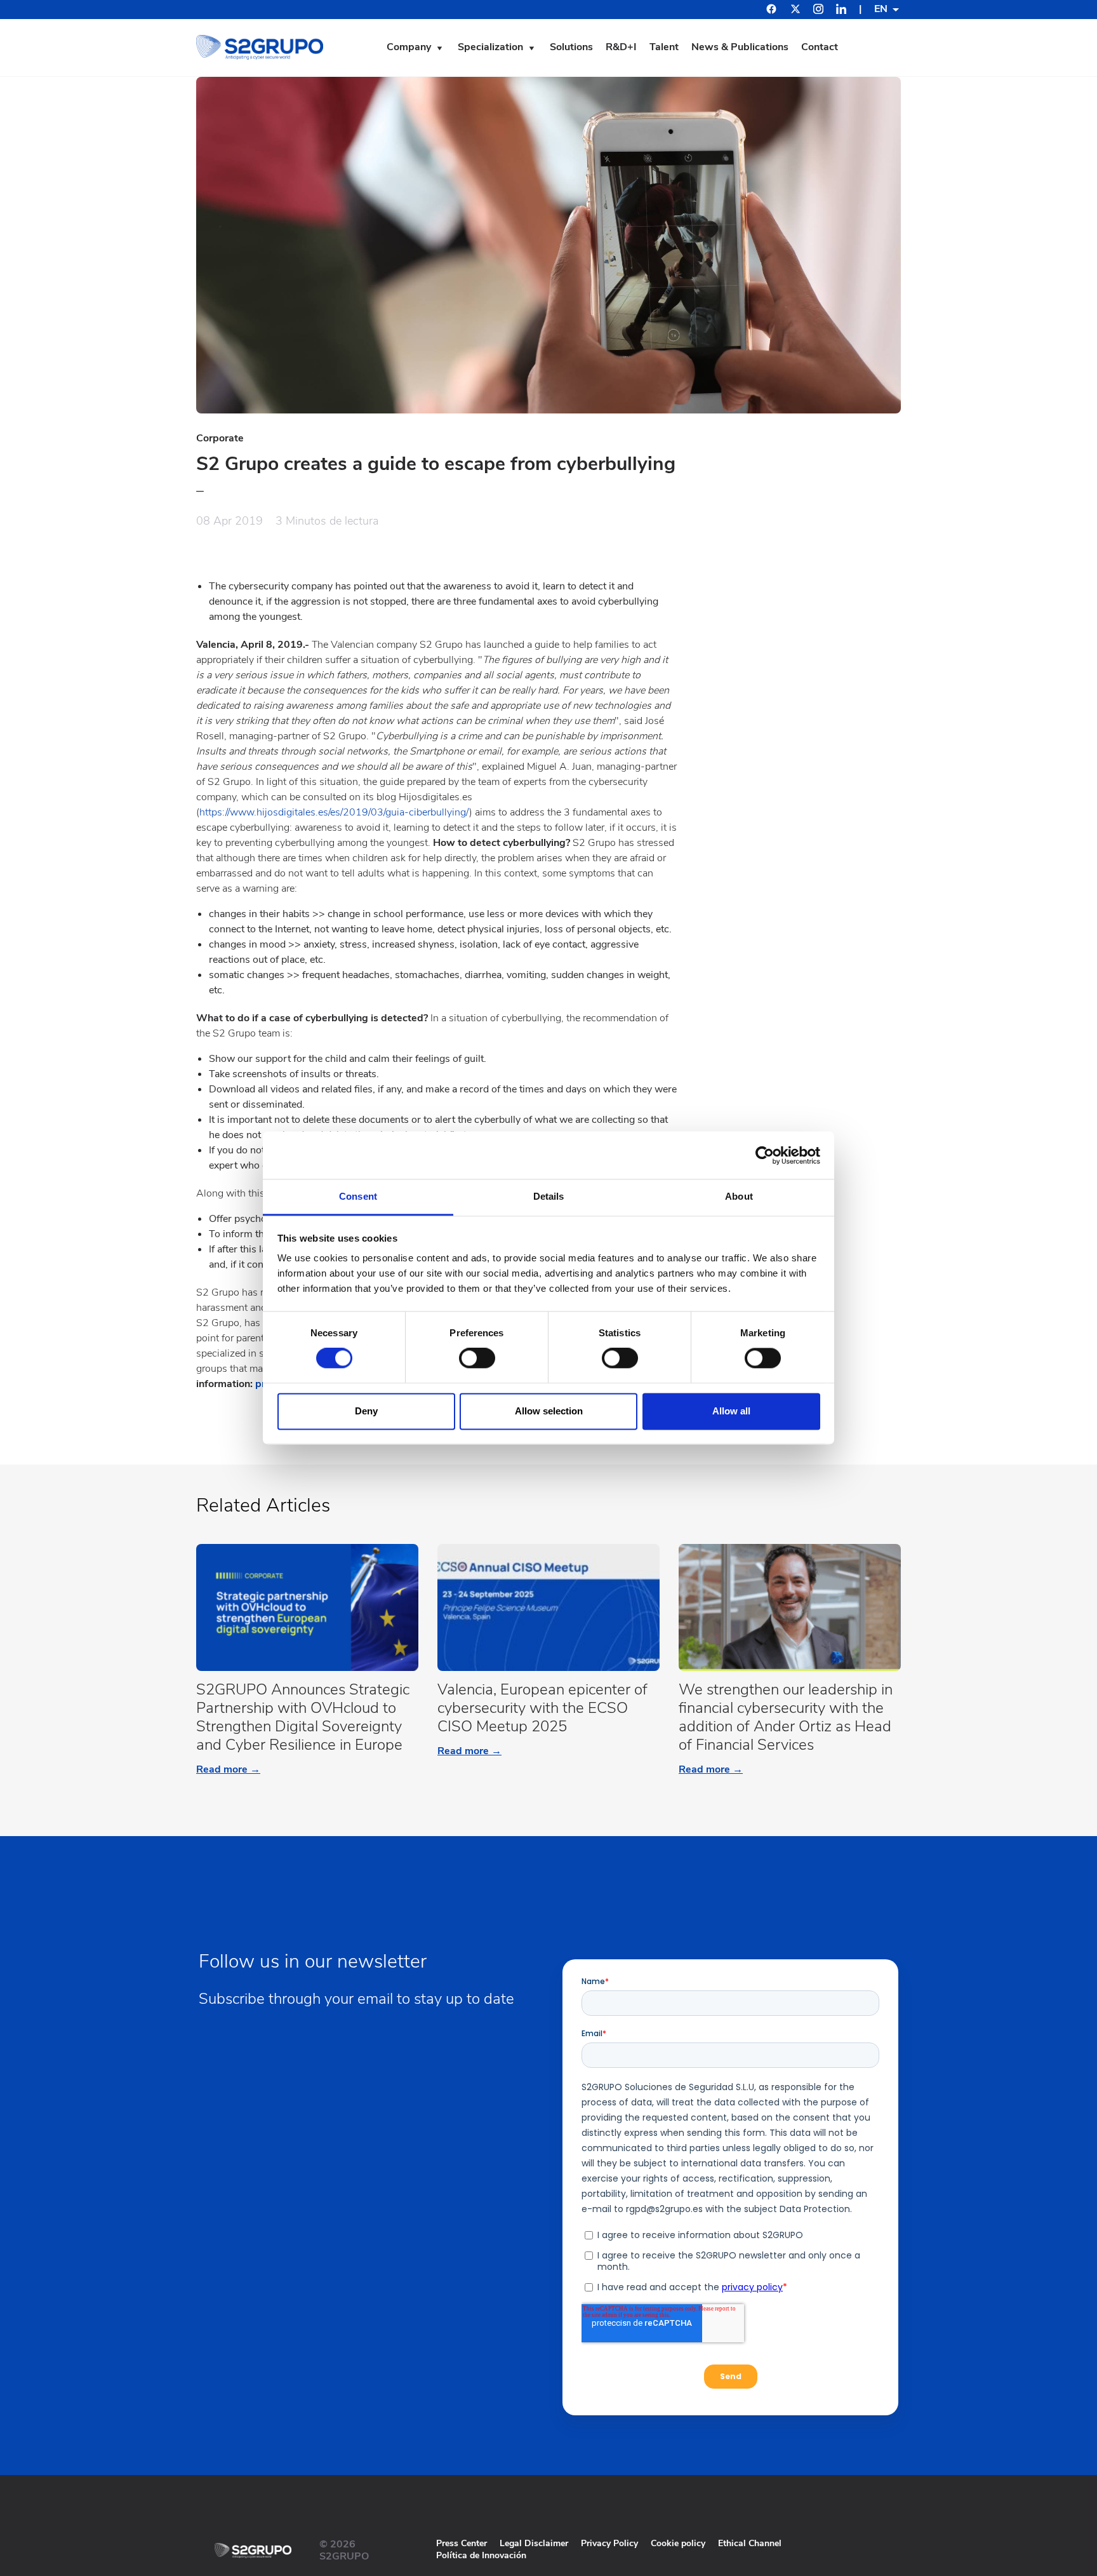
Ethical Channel (750, 2543)
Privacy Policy (609, 2543)
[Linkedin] (841, 11)
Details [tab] (549, 1196)
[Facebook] (771, 10)
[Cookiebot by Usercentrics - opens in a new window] (765, 1155)
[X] (795, 11)
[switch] (477, 1358)
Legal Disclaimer (534, 2543)
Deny (366, 1411)
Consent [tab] (358, 1196)
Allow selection (549, 1411)
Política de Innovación (481, 2555)
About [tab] (739, 1196)
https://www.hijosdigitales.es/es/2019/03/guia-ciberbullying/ (334, 812)
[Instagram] (818, 11)
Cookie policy (678, 2543)
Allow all (731, 1411)
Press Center (462, 2543)
